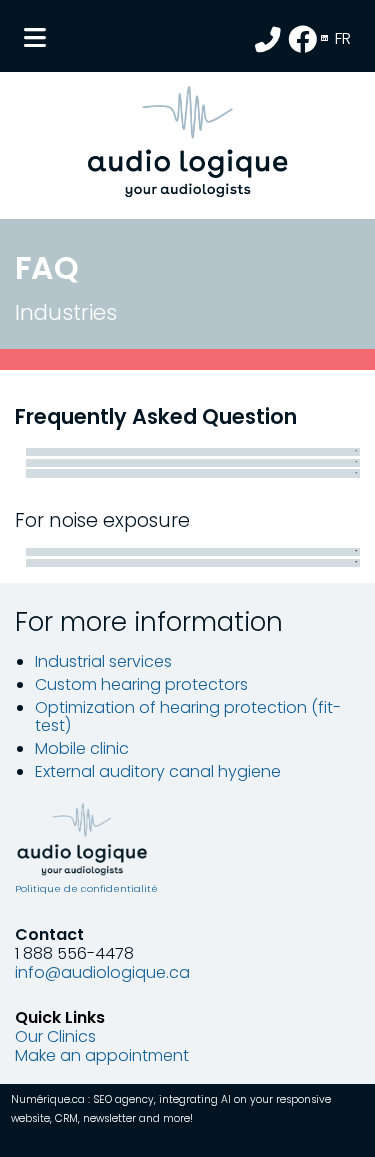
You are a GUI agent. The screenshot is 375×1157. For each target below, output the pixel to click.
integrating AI (195, 1099)
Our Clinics (55, 1036)
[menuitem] (344, 40)
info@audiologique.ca (102, 972)
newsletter (109, 1118)
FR (343, 38)
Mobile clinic (82, 748)
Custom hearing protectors (141, 684)
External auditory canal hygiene (158, 771)
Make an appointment (102, 1055)
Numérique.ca (48, 1099)
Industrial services (103, 661)
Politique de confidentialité (86, 888)
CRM (66, 1118)
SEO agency (123, 1099)
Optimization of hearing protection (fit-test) (188, 716)
